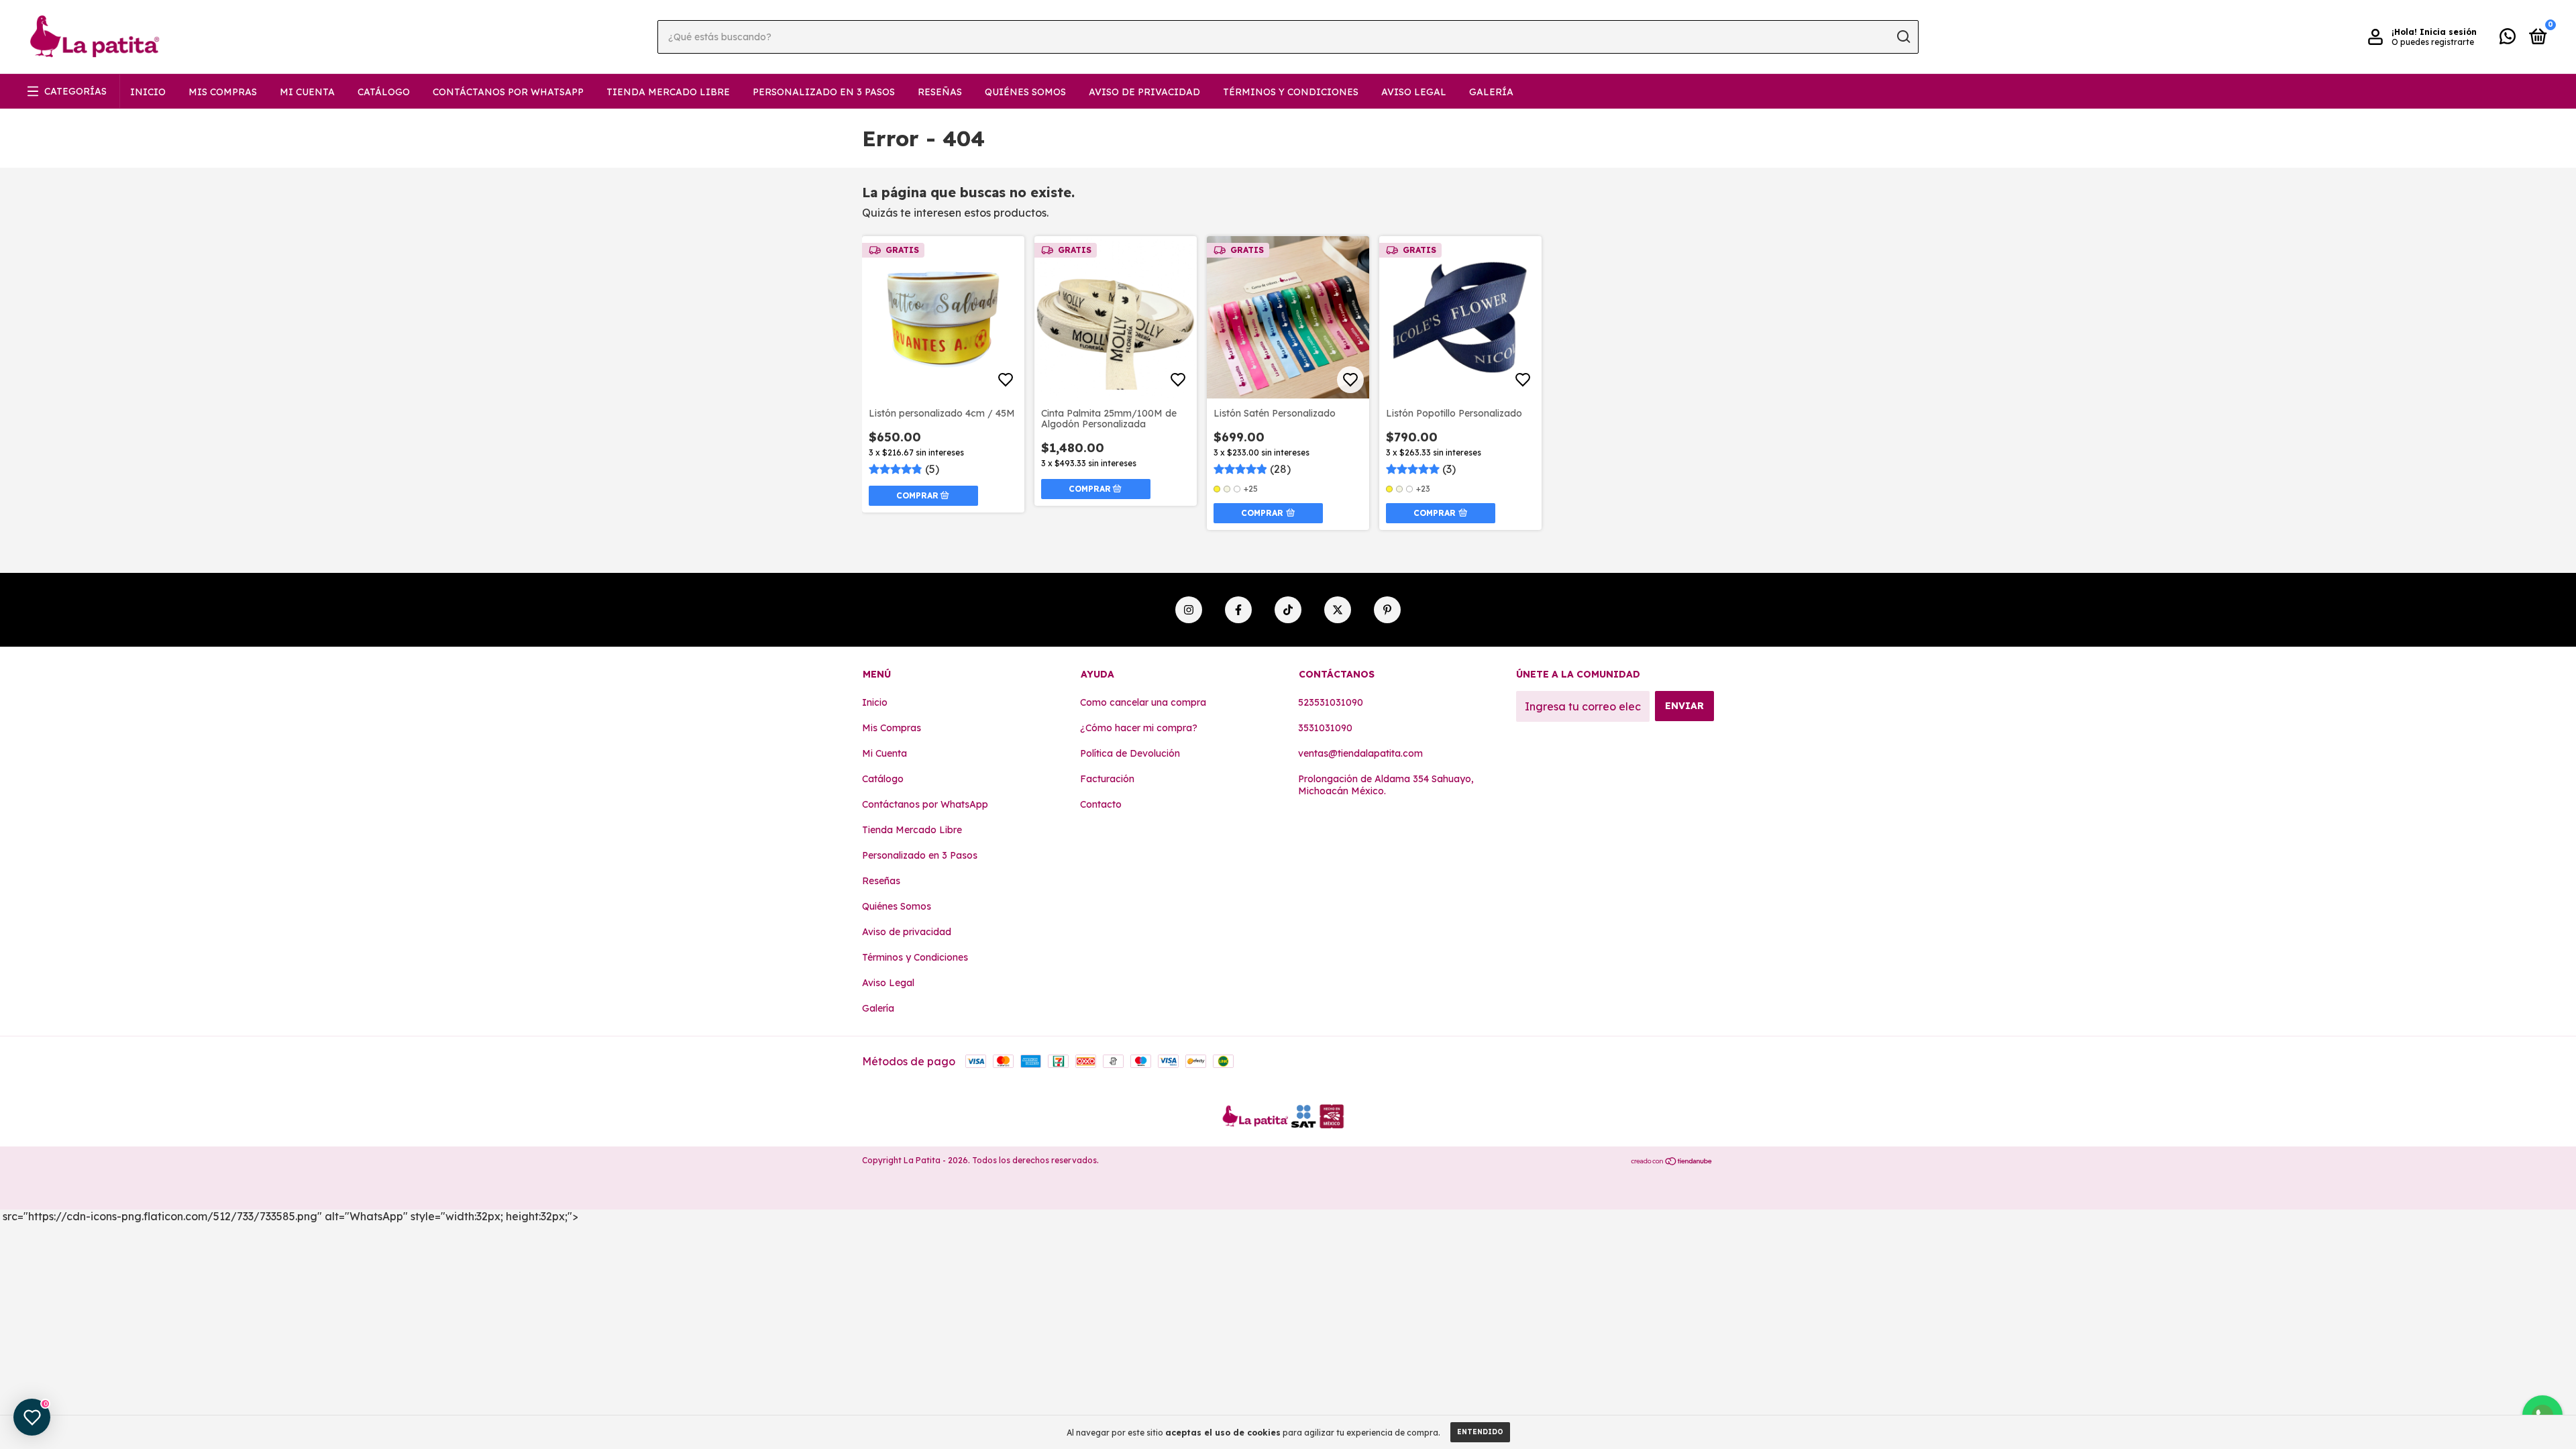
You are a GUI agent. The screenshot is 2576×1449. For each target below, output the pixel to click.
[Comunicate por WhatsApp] (2508, 39)
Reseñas (940, 92)
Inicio (148, 92)
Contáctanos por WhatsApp (508, 92)
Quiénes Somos (1025, 92)
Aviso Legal (1414, 92)
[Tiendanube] (1672, 1162)
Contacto (1101, 804)
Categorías (75, 91)
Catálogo (384, 92)
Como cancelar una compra (1143, 702)
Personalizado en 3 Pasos (824, 92)
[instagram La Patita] (1189, 610)
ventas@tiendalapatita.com (1360, 753)
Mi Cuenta (307, 92)
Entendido (1480, 1432)
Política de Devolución (1130, 753)
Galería (1491, 92)
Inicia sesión (2448, 32)
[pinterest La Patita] (1387, 610)
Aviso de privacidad (1144, 92)
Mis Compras (223, 92)
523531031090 (1331, 702)
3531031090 (1325, 728)
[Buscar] (1903, 37)
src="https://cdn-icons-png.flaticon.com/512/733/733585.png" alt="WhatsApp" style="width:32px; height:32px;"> (289, 1216)
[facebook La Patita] (1238, 610)
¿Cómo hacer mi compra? (1139, 728)
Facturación (1107, 779)
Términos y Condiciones (1291, 92)
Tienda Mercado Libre (668, 92)
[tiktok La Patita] (1288, 610)
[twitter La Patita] (1338, 610)
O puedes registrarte (2433, 42)
